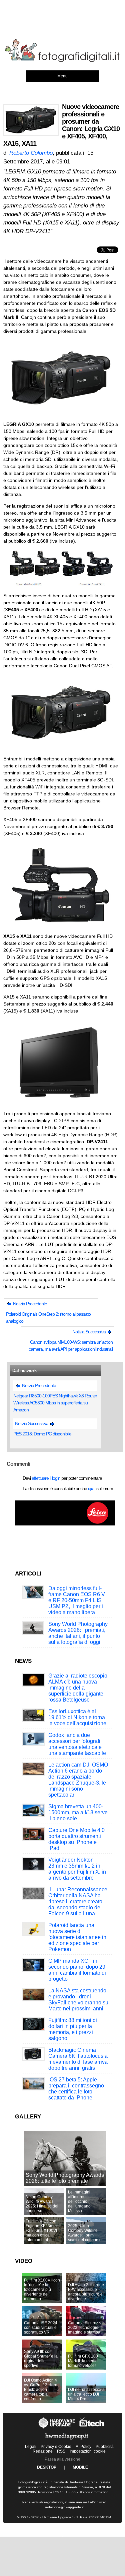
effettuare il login (46, 1478)
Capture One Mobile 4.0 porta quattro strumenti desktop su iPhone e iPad (76, 1839)
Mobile (80, 2467)
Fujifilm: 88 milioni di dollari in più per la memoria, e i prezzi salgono (73, 2029)
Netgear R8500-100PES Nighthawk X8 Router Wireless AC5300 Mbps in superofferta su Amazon (55, 1403)
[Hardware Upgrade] (57, 2428)
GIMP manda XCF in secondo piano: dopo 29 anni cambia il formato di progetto (77, 1970)
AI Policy (83, 2447)
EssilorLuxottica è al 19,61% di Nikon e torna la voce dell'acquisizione (77, 1717)
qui (91, 1488)
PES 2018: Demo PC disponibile (42, 1434)
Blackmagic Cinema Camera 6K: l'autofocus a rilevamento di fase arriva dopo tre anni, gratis (78, 2059)
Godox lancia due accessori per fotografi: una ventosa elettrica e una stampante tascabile (77, 1744)
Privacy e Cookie (56, 2447)
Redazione (43, 2451)
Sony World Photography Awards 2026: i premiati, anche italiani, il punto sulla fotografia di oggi (78, 1633)
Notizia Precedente (29, 1304)
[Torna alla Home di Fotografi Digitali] (62, 61)
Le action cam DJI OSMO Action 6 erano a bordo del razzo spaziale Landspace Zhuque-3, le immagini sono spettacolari (78, 1780)
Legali (31, 2447)
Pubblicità (105, 2447)
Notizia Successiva (89, 1332)
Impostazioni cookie (88, 2451)
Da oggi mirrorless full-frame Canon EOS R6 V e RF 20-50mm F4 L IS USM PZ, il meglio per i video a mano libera (77, 1600)
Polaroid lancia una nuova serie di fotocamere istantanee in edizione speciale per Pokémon (77, 1937)
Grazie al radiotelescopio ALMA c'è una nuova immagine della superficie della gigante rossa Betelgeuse (78, 1688)
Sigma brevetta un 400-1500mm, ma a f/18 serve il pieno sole (78, 1812)
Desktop (47, 2467)
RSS (61, 2451)
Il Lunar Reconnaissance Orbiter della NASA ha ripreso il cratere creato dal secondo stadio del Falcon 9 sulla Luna (78, 1901)
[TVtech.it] (92, 2428)
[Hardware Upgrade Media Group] (67, 2441)
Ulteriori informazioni (94, 2492)
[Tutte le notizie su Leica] (65, 1524)
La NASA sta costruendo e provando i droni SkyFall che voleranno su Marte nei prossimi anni (78, 2000)
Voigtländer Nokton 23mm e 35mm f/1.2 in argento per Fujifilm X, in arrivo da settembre (77, 1869)
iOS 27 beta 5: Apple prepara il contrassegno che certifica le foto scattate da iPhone (76, 2089)
